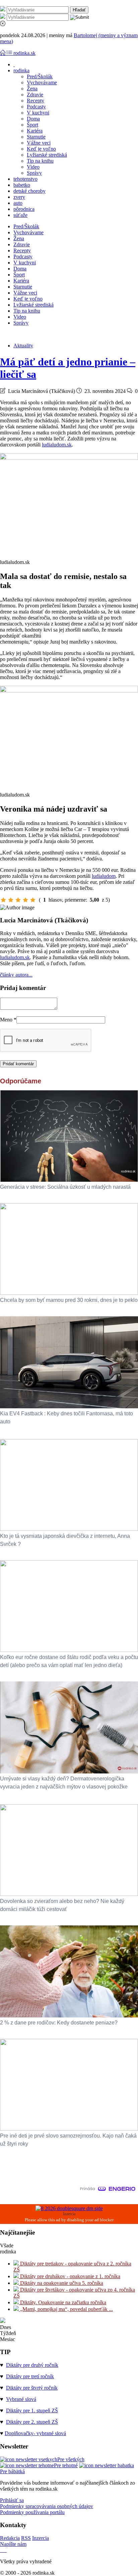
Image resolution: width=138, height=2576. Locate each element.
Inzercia (41, 2538)
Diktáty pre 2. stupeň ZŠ (32, 2422)
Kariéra (35, 131)
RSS (26, 2538)
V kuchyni (38, 113)
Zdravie (35, 95)
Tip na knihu (40, 161)
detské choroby (29, 191)
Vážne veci (39, 143)
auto (18, 203)
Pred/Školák (40, 76)
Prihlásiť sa (12, 2500)
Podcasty (36, 107)
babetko (22, 185)
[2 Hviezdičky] (11, 900)
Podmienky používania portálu (32, 2512)
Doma (33, 119)
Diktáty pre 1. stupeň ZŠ (32, 2411)
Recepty (36, 101)
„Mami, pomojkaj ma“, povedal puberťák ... (66, 2309)
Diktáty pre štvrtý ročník (32, 2388)
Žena (32, 89)
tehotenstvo (25, 179)
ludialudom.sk (57, 445)
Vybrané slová (21, 2399)
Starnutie (36, 137)
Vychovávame (42, 82)
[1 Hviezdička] (3, 900)
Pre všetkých (71, 2459)
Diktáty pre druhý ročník (32, 2365)
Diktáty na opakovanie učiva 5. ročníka (61, 2283)
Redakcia (10, 2538)
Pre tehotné (66, 2465)
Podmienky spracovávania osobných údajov (47, 2506)
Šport (32, 125)
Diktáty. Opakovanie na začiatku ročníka (62, 2302)
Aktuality (23, 346)
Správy (34, 173)
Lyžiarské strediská (47, 155)
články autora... (16, 975)
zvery (19, 197)
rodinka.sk (24, 53)
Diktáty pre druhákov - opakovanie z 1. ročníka (70, 2276)
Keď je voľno (41, 149)
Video (33, 167)
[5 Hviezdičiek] (33, 900)
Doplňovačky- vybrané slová (35, 2433)
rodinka (21, 70)
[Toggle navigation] (3, 53)
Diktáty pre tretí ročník (30, 2376)
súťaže (20, 215)
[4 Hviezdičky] (25, 900)
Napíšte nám (13, 2544)
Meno (8, 1020)
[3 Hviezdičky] (18, 900)
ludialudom (104, 876)
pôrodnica (24, 209)
